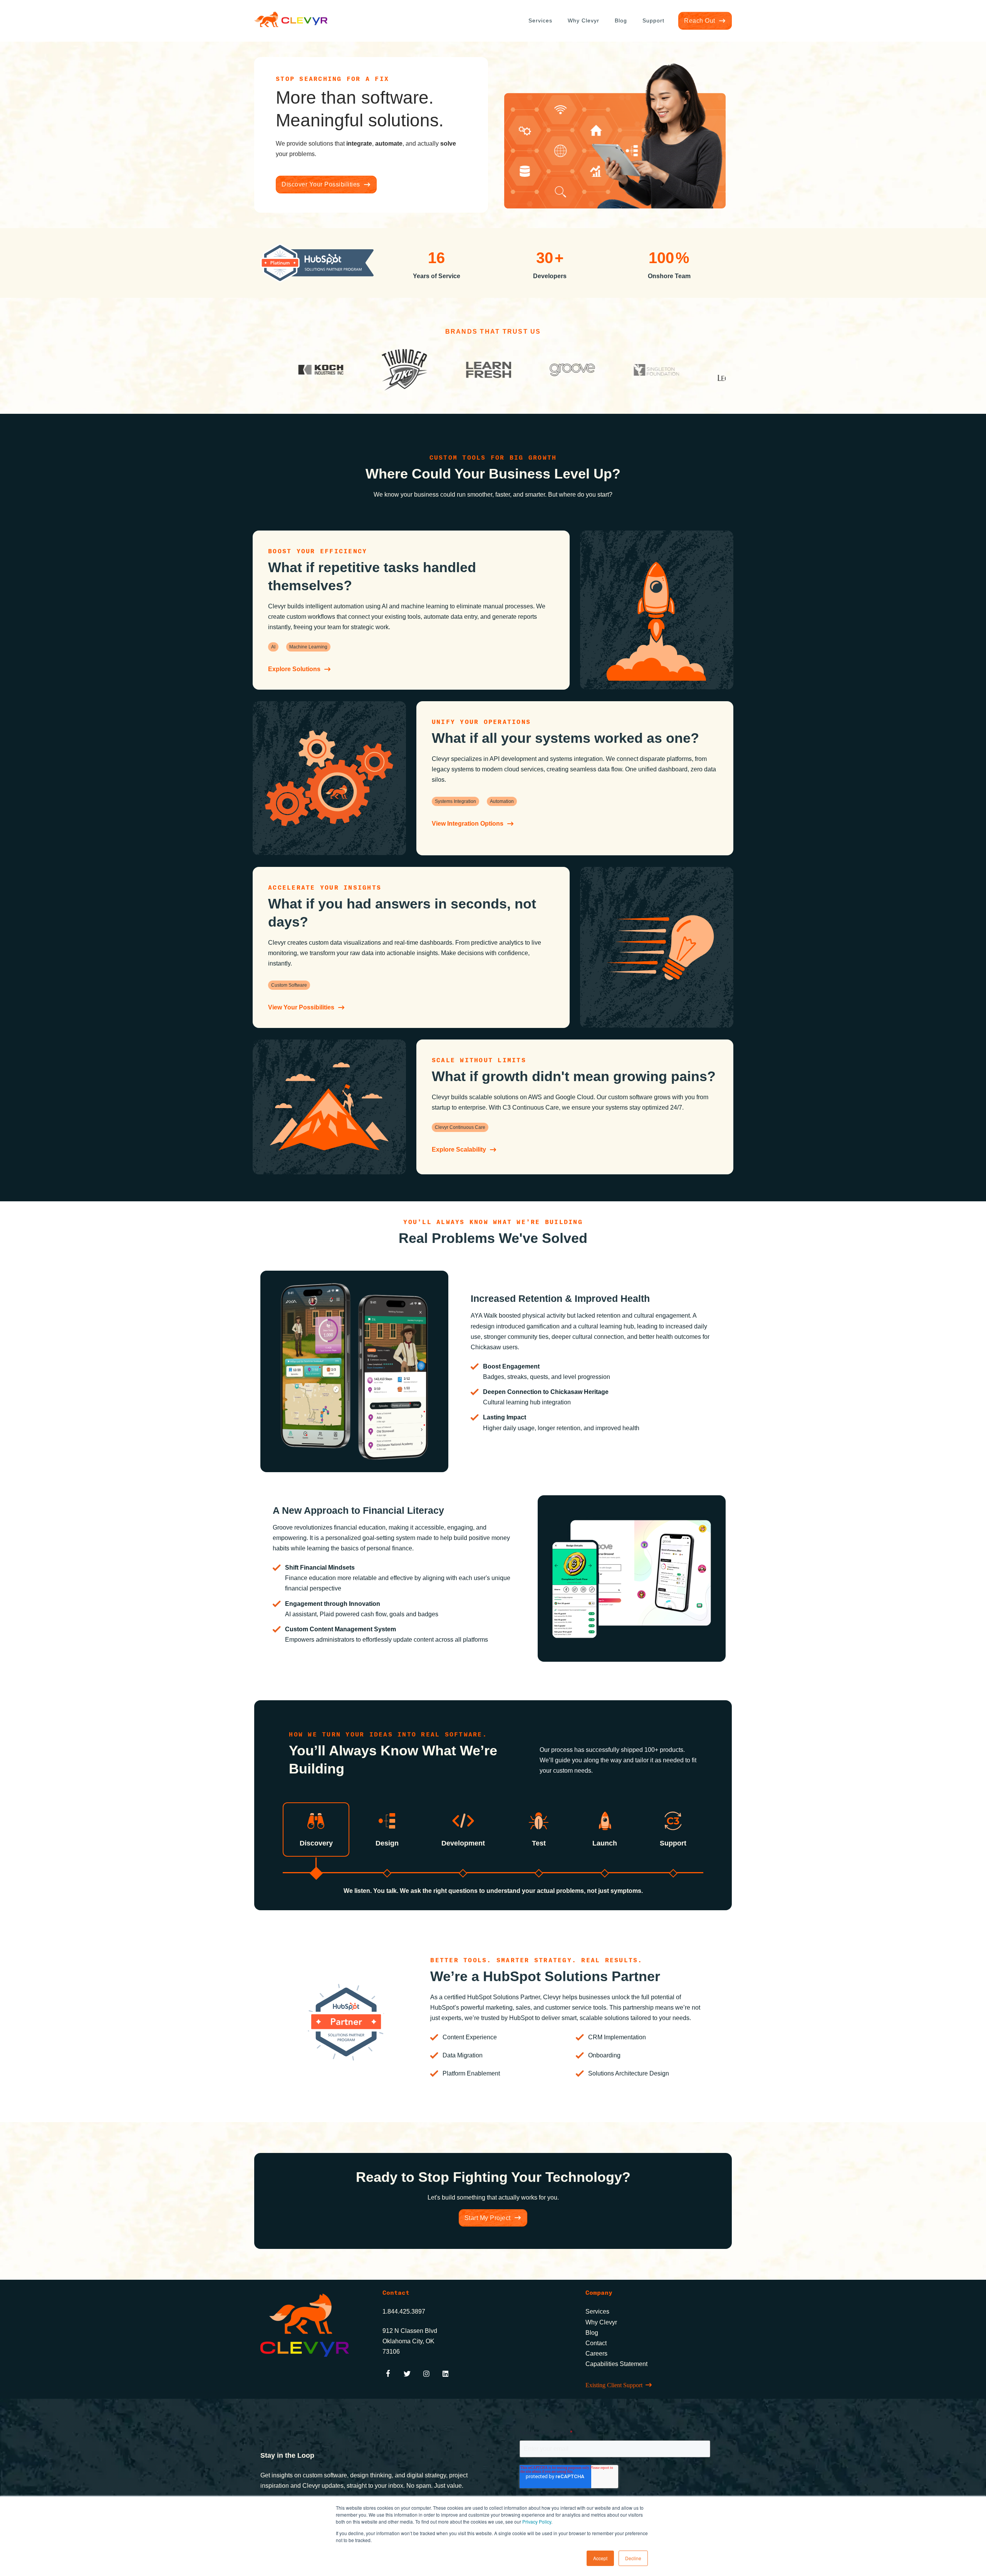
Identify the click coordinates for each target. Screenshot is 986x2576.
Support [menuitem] (653, 20)
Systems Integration (455, 801)
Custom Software (289, 985)
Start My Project (488, 2218)
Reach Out (700, 21)
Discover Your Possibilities (321, 184)
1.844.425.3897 (404, 2312)
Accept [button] (600, 2558)
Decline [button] (633, 2558)
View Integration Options (468, 824)
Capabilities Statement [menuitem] (616, 2364)
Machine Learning (308, 647)
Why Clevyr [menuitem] (584, 20)
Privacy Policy (537, 2521)
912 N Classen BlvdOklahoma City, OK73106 (410, 2341)
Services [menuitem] (540, 20)
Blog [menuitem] (621, 20)
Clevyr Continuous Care (460, 1127)
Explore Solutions (294, 669)
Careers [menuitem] (596, 2353)
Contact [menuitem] (596, 2343)
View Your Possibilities (301, 1007)
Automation (502, 801)
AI (273, 647)
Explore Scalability (459, 1149)
